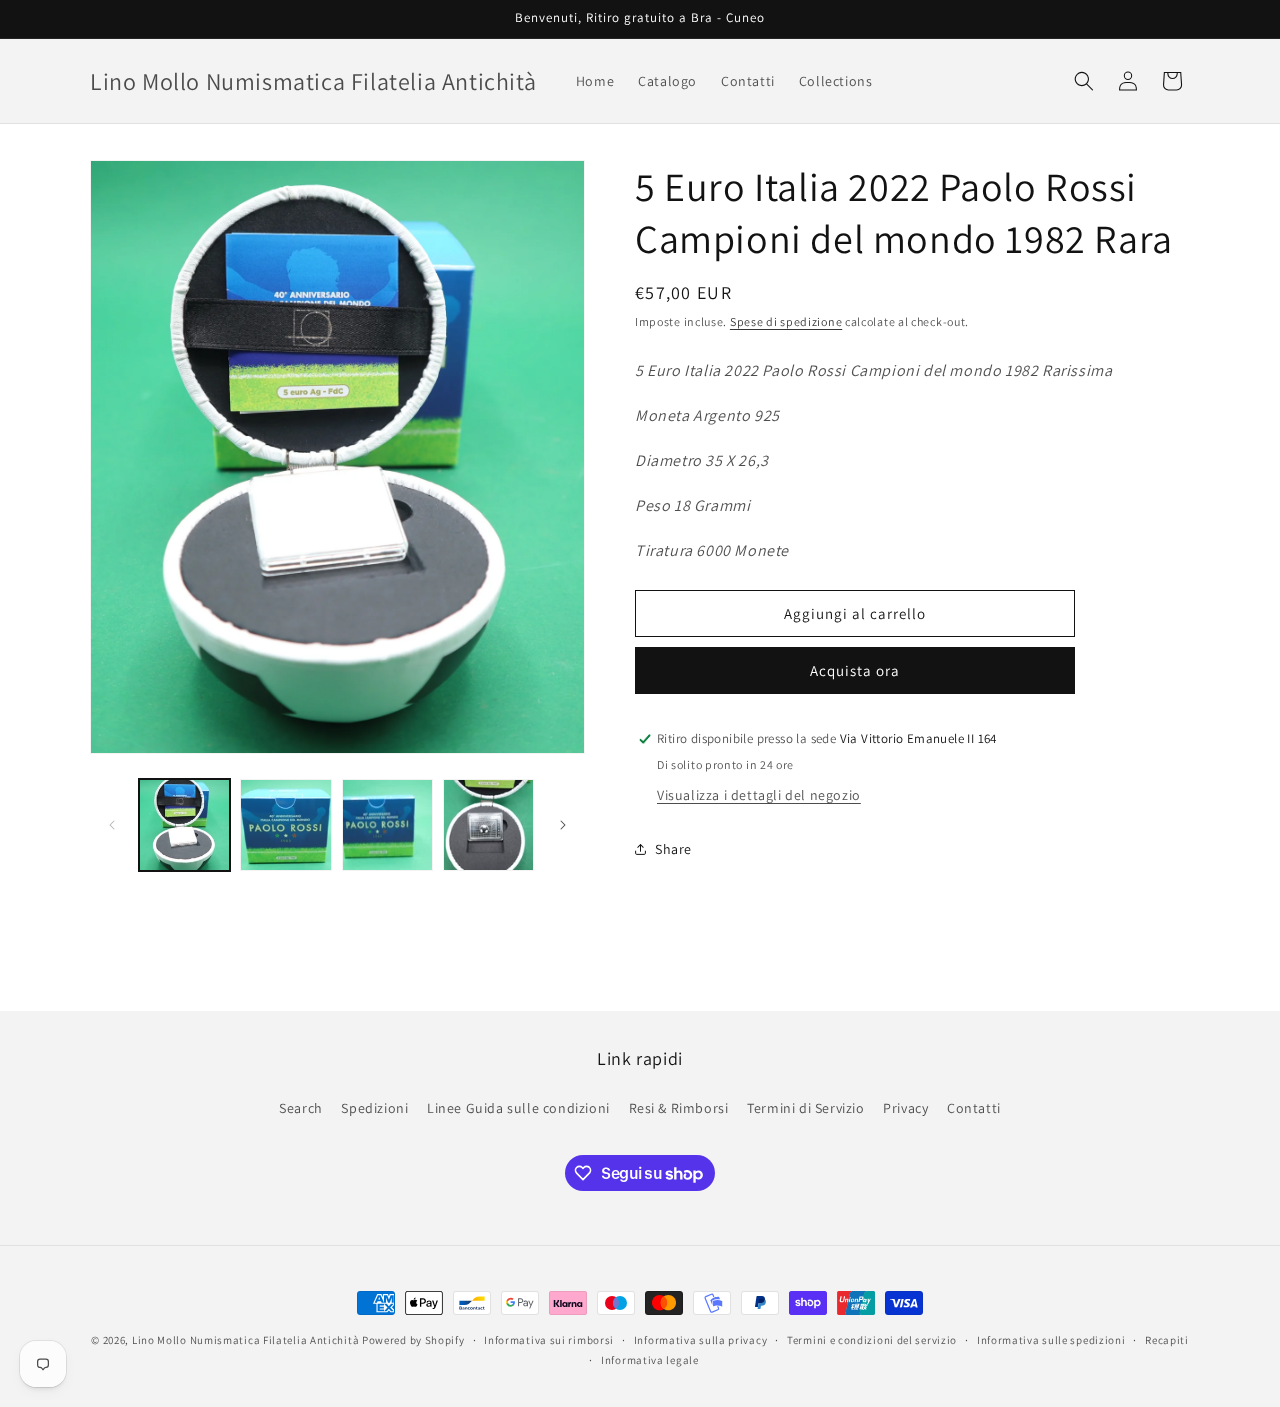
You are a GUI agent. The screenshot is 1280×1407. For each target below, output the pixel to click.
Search (301, 1107)
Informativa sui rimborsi (549, 1340)
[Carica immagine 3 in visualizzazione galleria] (387, 824)
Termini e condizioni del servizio (872, 1340)
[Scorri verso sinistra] (112, 825)
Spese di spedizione (786, 321)
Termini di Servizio (805, 1107)
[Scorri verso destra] (563, 825)
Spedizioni (374, 1107)
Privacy (905, 1107)
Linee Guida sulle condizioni (518, 1107)
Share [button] (673, 849)
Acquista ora (855, 670)
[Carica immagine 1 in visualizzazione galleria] (184, 824)
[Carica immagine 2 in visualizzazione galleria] (285, 824)
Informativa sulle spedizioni (1051, 1340)
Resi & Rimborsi (679, 1107)
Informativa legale (650, 1360)
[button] (1084, 81)
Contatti (974, 1107)
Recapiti (1167, 1340)
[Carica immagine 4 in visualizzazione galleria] (488, 824)
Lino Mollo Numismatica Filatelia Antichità (245, 1340)
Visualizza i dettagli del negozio (759, 795)
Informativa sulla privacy (701, 1340)
